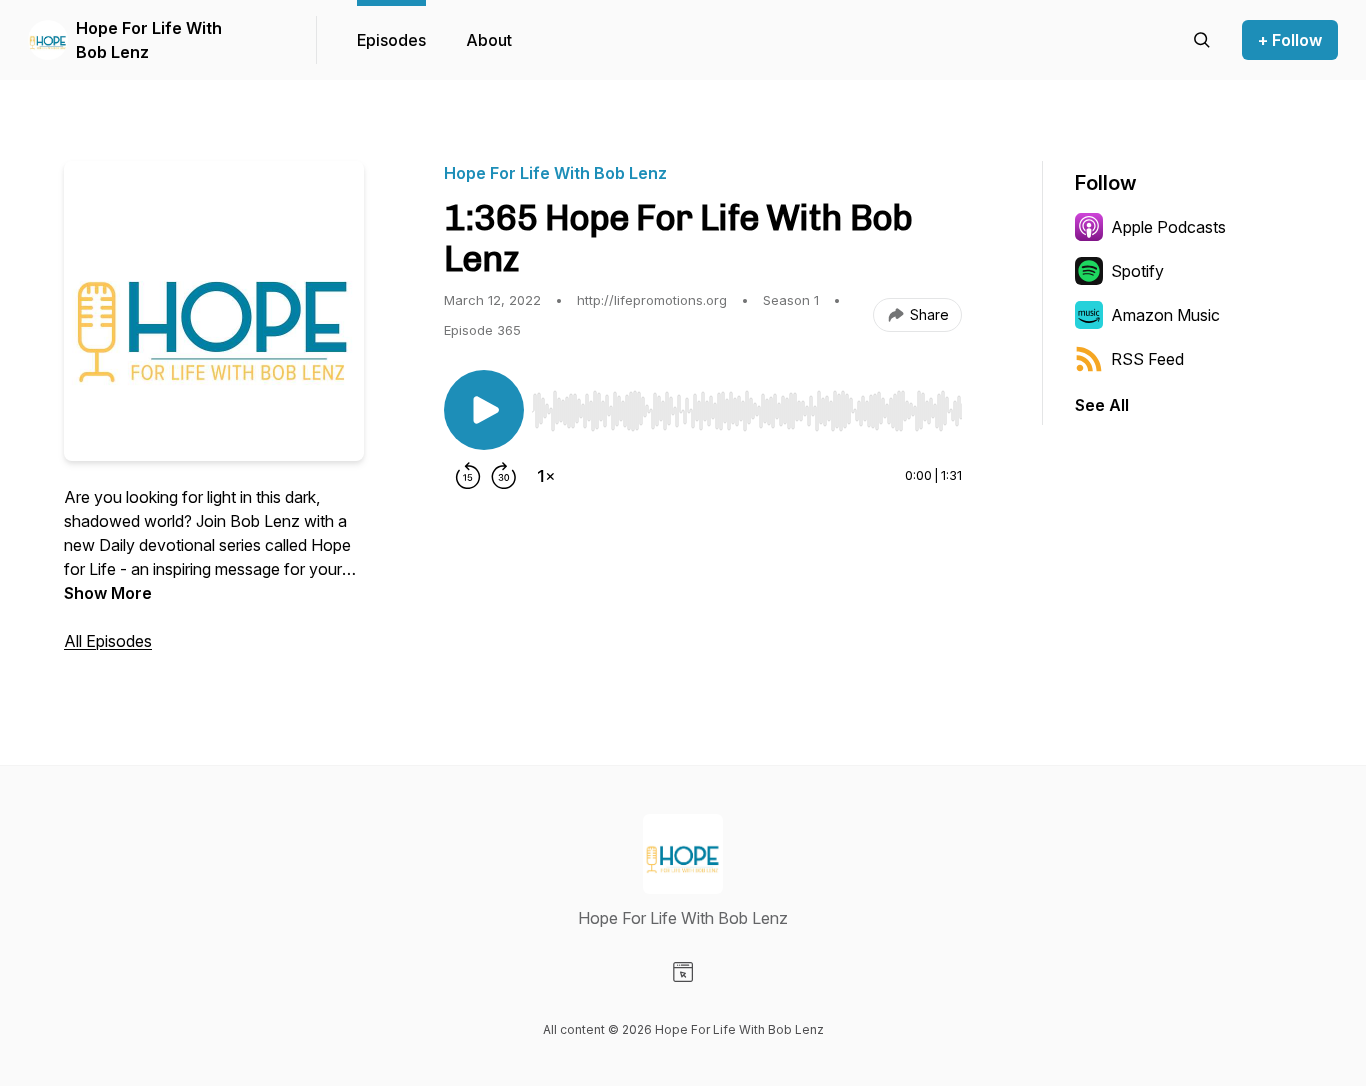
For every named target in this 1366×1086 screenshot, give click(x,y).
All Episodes (108, 641)
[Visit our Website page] (683, 972)
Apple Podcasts (1168, 227)
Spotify (1137, 271)
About (489, 40)
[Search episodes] (1202, 40)
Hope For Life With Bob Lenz (149, 40)
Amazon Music (1165, 315)
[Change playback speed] (546, 476)
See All (1102, 405)
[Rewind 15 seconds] (468, 476)
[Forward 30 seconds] (504, 476)
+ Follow (1290, 40)
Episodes (391, 40)
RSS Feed (1147, 359)
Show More (108, 593)
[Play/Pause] (484, 410)
